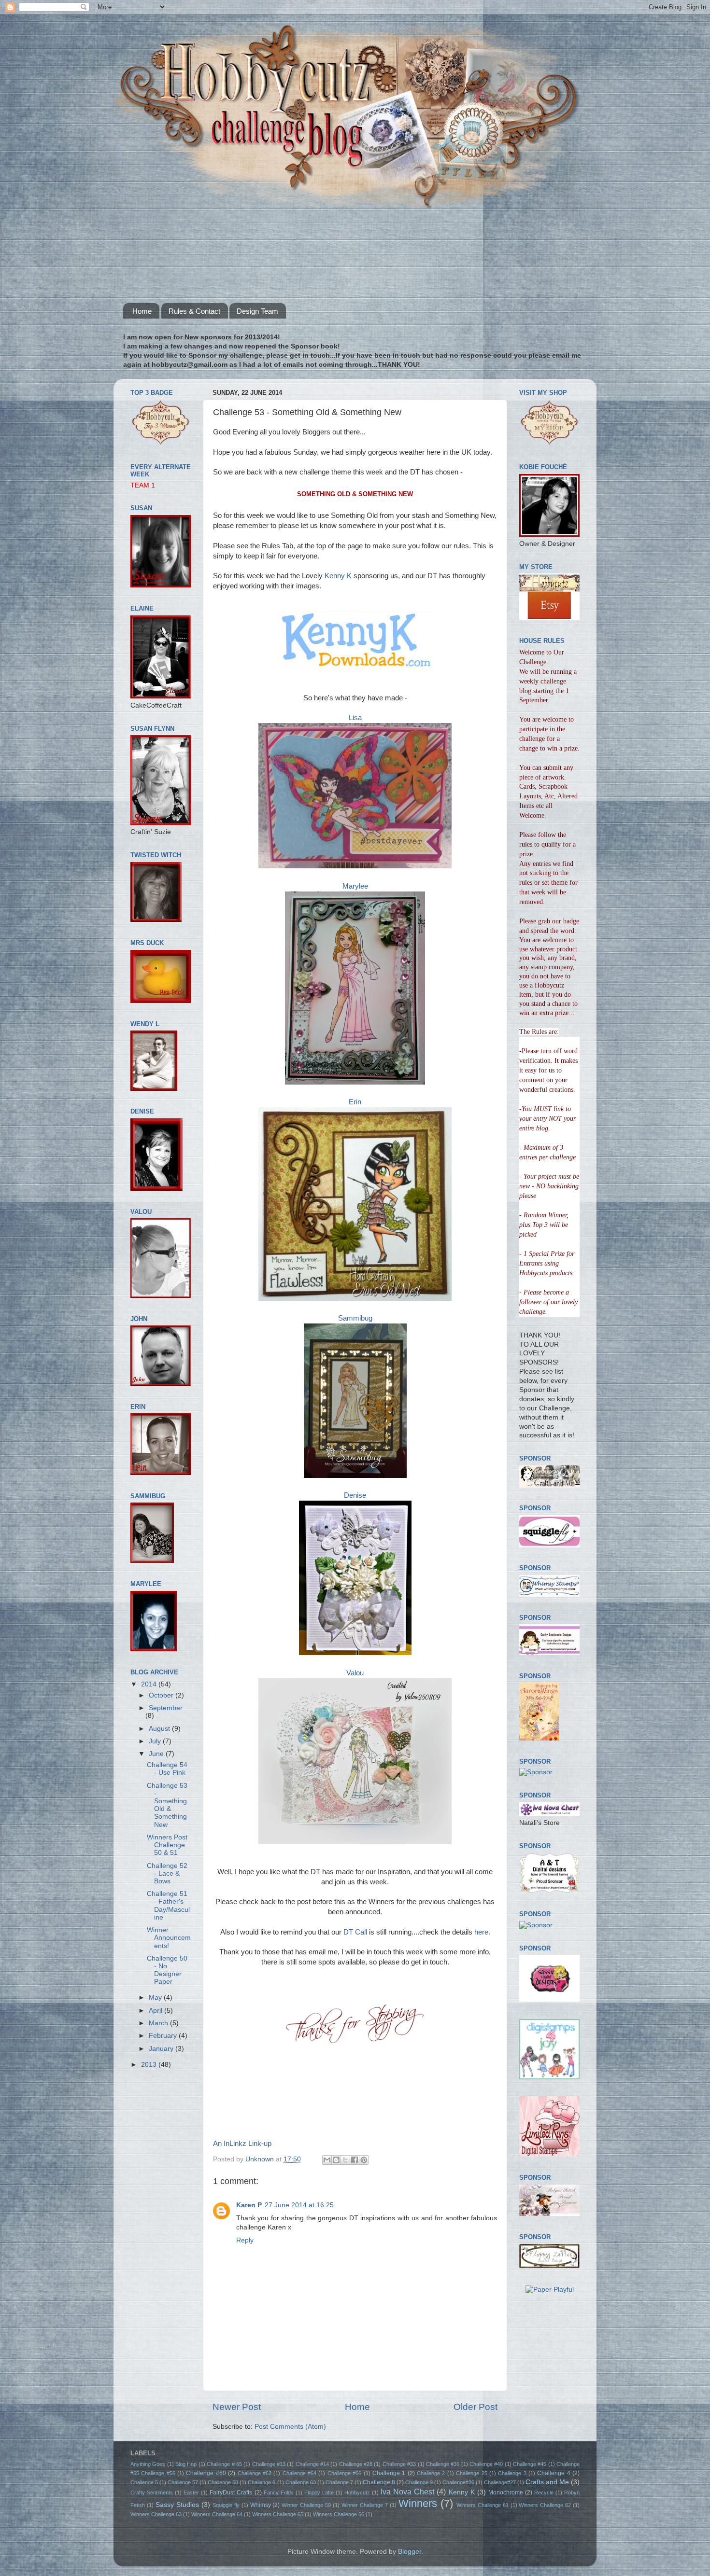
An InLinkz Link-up (242, 2144)
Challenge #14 (312, 2464)
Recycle (544, 2492)
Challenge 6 (262, 2482)
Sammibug (355, 1318)
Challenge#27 (500, 2482)
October (162, 1695)
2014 (150, 1684)
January (162, 2049)
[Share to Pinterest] (364, 2160)
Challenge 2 (431, 2473)
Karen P (249, 2205)
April (156, 2011)
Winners (418, 2503)
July (156, 1741)
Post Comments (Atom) (290, 2427)
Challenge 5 (144, 2482)
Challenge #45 (530, 2464)
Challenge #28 (356, 2464)
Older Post (476, 2407)
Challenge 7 (339, 2482)
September (166, 1708)
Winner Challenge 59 (306, 2505)
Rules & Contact (194, 311)
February (164, 2036)
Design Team (257, 311)
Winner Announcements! (169, 1938)
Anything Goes (148, 2464)
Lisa (355, 718)
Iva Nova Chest (407, 2492)
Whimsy (261, 2505)
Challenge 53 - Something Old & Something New (167, 1805)
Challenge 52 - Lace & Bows (167, 1873)
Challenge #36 (443, 2464)
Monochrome (506, 2492)
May (156, 1998)
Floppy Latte (319, 2492)
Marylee (355, 886)
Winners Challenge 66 (339, 2514)
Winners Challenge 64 (217, 2514)
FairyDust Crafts (231, 2492)
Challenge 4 (554, 2473)
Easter (191, 2492)
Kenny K (337, 576)
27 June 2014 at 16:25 (299, 2205)
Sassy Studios (177, 2505)
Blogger (410, 2552)
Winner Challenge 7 (365, 2505)
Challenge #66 (344, 2473)
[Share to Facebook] (355, 2160)
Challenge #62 (255, 2473)
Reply (245, 2240)
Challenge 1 (389, 2473)
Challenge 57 (183, 2482)
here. (481, 1932)
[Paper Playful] (550, 2290)
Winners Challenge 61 (483, 2505)
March (159, 2023)
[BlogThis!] (336, 2160)
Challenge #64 (299, 2473)
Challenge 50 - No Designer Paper (167, 1970)
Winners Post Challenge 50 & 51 (167, 1845)
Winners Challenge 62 (545, 2505)
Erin (355, 1102)
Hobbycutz (357, 2492)
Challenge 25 (471, 2473)
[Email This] (327, 2160)
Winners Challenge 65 (278, 2514)
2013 (150, 2065)
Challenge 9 (419, 2482)
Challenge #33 (399, 2464)
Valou (355, 1673)
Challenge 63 (301, 2482)
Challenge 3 (512, 2473)
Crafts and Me (547, 2482)
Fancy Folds (279, 2492)
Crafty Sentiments (152, 2492)
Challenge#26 (458, 2482)
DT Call (355, 1932)
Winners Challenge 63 (156, 2514)
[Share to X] (345, 2160)
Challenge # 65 (224, 2464)
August (160, 1729)
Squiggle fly (226, 2505)
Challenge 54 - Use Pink (167, 1769)
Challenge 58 (223, 2482)
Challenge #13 (269, 2464)
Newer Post (237, 2407)
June (157, 1754)
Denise (355, 1495)
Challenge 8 (379, 2482)
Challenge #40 (486, 2464)
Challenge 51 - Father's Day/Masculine (168, 1906)
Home (142, 311)
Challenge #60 (206, 2473)
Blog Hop (186, 2464)
